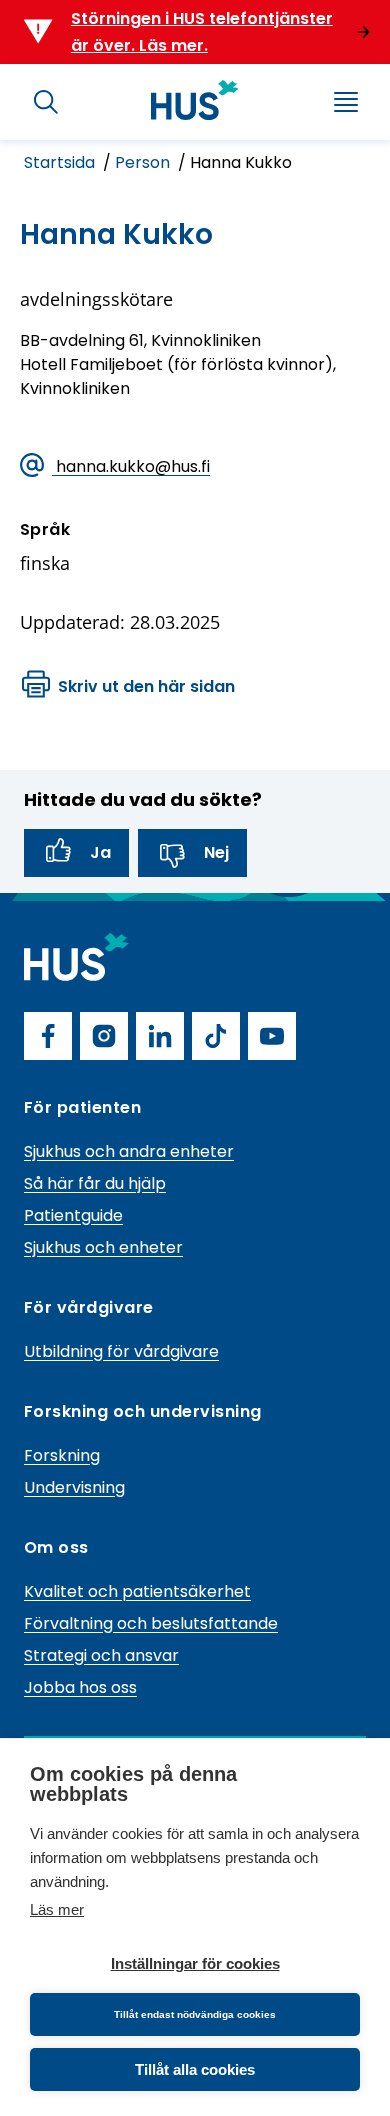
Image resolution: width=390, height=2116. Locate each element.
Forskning (62, 1455)
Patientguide (73, 1215)
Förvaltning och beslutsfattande (151, 1623)
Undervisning (74, 1487)
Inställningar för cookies (195, 1963)
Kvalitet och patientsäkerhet (137, 1591)
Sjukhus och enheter (103, 1247)
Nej (216, 852)
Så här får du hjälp (95, 1183)
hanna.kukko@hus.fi (131, 466)
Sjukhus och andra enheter (129, 1151)
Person (144, 162)
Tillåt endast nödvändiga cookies (195, 2014)
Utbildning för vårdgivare (121, 1351)
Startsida (61, 162)
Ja (100, 852)
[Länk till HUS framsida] (195, 100)
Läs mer (57, 1909)
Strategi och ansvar (101, 1655)
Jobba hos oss (80, 1687)
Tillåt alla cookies (195, 2069)
